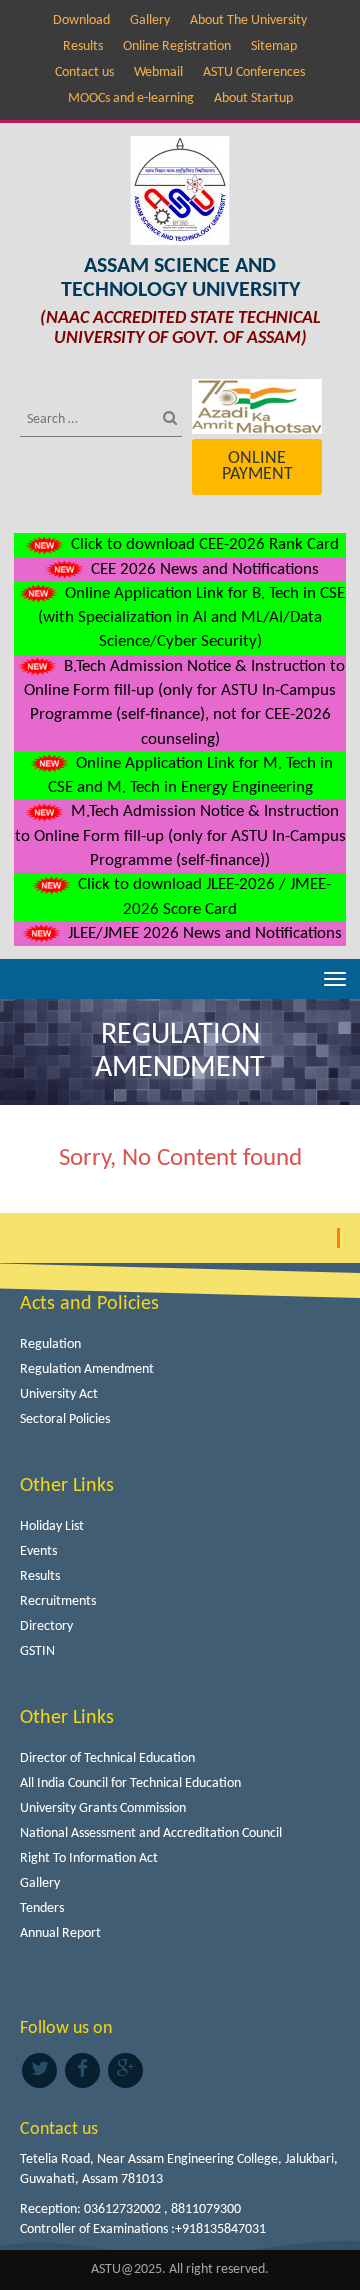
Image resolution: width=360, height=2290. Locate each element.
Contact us (84, 72)
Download (81, 20)
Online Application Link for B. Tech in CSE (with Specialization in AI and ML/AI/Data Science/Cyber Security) (191, 618)
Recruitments (58, 1601)
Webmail (158, 72)
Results (83, 46)
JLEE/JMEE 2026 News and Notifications (203, 933)
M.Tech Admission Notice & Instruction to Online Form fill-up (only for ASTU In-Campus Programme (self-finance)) (180, 836)
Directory (46, 1626)
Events (38, 1551)
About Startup (253, 98)
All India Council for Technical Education (130, 1783)
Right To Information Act (89, 1858)
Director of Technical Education (107, 1758)
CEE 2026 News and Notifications (203, 569)
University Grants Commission (103, 1808)
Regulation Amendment (87, 1369)
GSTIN (37, 1651)
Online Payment (257, 466)
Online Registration (177, 46)
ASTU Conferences (254, 72)
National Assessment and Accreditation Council (151, 1833)
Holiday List (52, 1526)
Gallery (150, 20)
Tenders (42, 1908)
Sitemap (274, 46)
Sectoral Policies (65, 1419)
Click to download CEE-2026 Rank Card (203, 544)
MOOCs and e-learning (131, 98)
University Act (59, 1394)
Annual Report (60, 1933)
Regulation (50, 1344)
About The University (248, 20)
